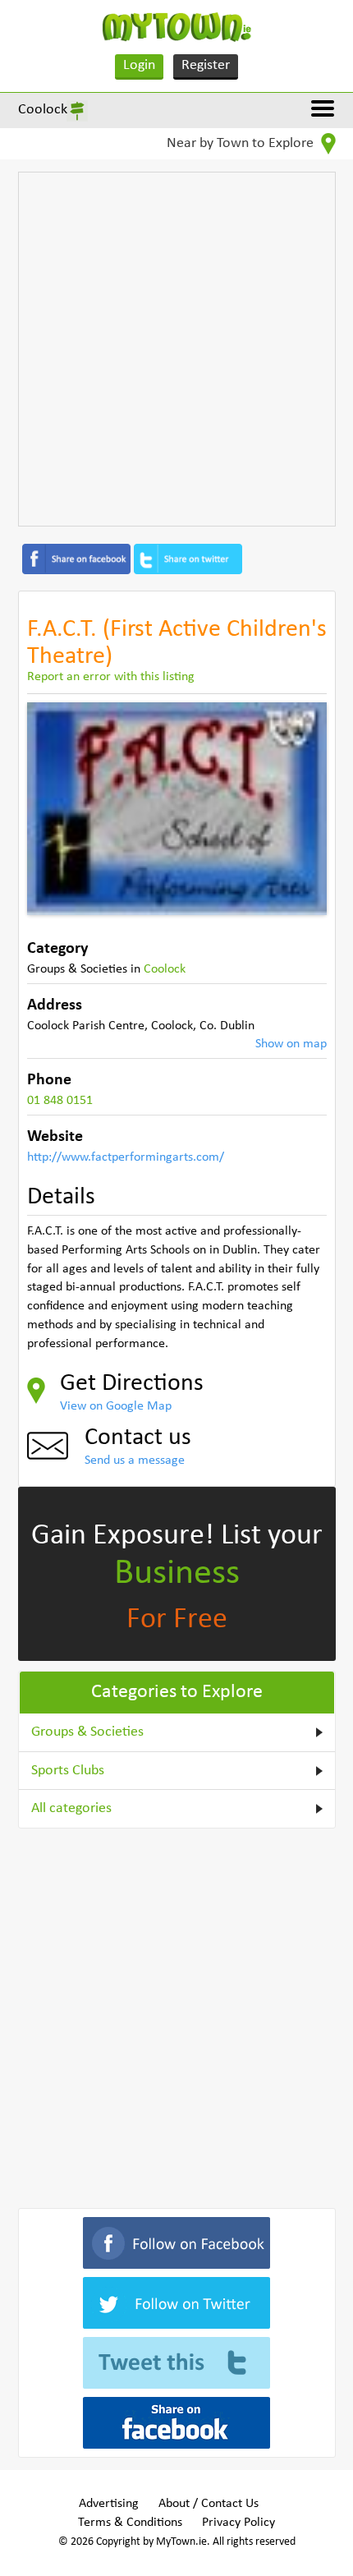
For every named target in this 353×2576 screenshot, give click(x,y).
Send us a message (135, 1460)
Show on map (291, 1044)
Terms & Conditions (130, 2523)
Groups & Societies (87, 1732)
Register (206, 65)
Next (302, 808)
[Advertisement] (176, 349)
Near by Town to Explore (242, 143)
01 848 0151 (60, 1101)
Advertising (109, 2504)
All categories (71, 1808)
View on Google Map (116, 1406)
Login (139, 65)
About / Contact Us (209, 2504)
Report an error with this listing (111, 677)
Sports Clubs (68, 1771)
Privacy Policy (238, 2523)
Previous (52, 808)
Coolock (43, 110)
